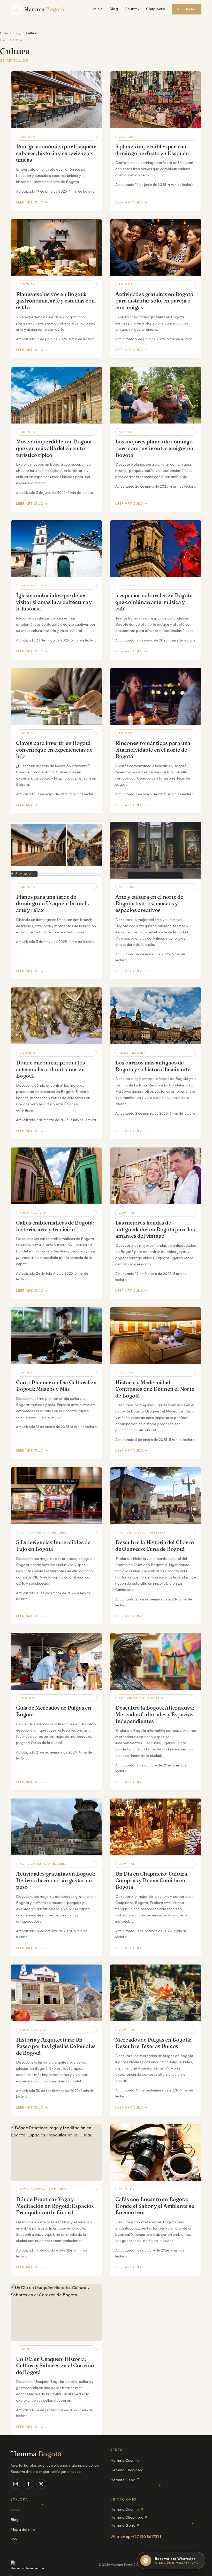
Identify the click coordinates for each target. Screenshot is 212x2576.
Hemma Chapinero (127, 2470)
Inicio (98, 9)
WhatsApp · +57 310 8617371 (136, 2537)
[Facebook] (28, 2484)
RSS (14, 2539)
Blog (114, 9)
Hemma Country (125, 2460)
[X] (41, 2484)
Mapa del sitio (23, 2529)
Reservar (187, 9)
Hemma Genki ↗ (125, 2480)
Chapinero (156, 9)
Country (132, 9)
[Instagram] (16, 2484)
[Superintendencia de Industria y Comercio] (30, 2565)
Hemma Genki (125, 2525)
